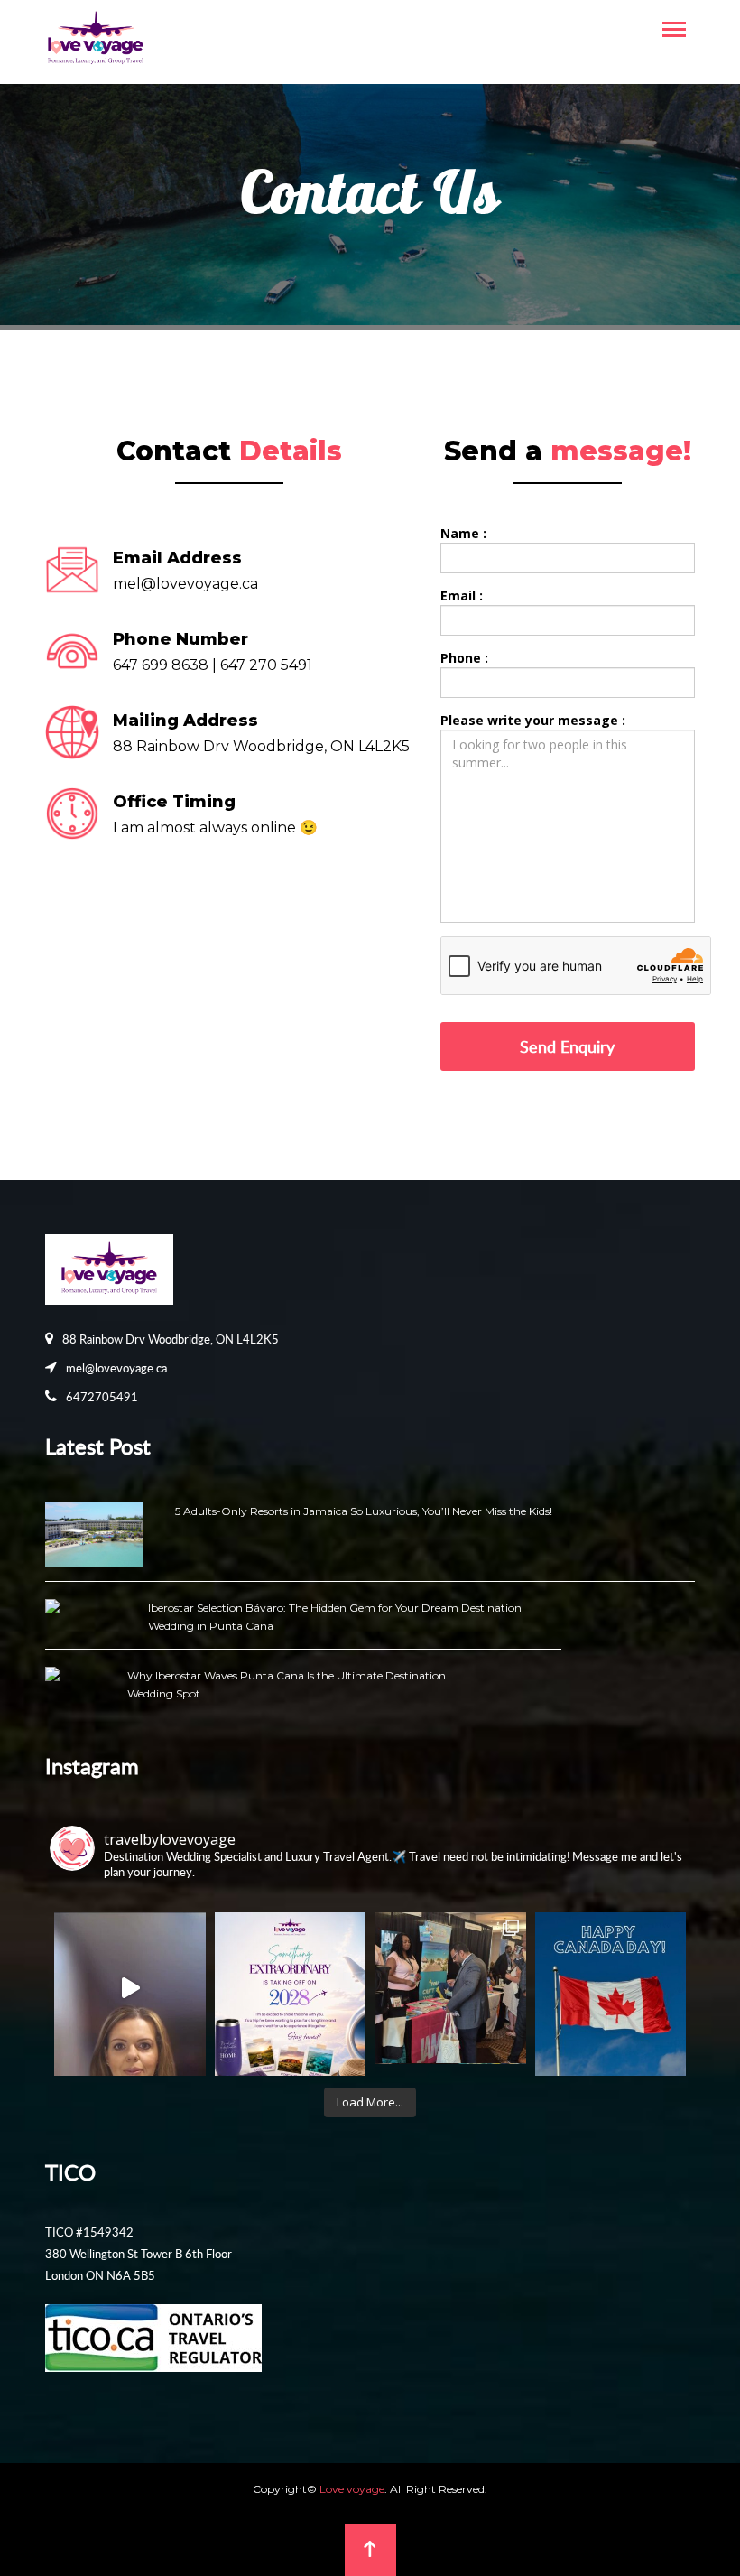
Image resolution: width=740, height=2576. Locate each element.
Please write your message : (533, 720)
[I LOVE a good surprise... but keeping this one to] (291, 1988)
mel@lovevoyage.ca (185, 584)
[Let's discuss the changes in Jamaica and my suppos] (130, 1988)
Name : (463, 533)
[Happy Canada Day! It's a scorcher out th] (611, 1988)
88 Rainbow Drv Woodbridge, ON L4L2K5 (171, 1339)
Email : (462, 595)
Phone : (464, 658)
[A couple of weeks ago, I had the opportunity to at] (450, 1988)
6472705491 (102, 1397)
